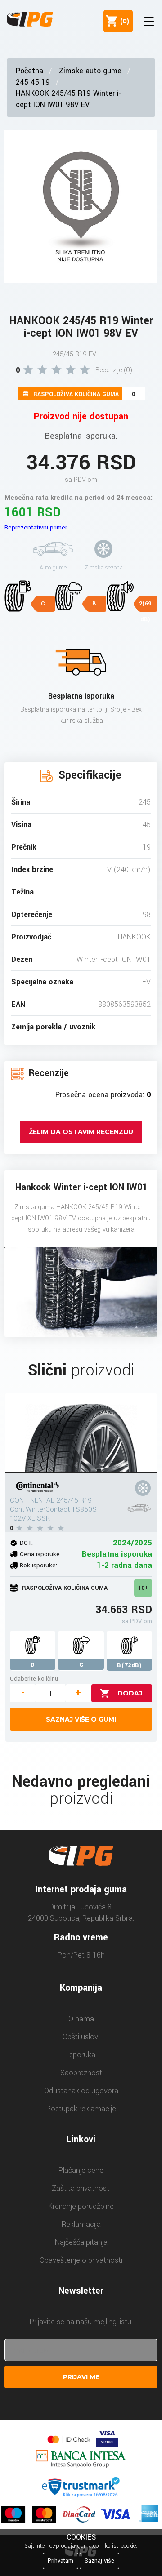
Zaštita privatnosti (81, 2188)
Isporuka (81, 2055)
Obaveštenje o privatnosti (81, 2260)
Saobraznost (81, 2073)
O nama (81, 2019)
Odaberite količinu (34, 1679)
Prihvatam (61, 2561)
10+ (143, 1588)
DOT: (26, 1543)
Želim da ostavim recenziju (81, 1132)
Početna (29, 71)
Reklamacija (81, 2224)
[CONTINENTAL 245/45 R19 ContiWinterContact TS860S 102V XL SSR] (81, 1433)
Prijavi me (81, 2377)
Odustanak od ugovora (81, 2091)
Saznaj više (99, 2561)
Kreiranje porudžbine (81, 2206)
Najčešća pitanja (81, 2242)
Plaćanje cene (81, 2170)
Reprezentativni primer (36, 527)
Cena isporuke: (40, 1554)
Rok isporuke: (38, 1565)
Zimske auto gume (90, 71)
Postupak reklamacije (81, 2109)
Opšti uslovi (81, 2037)
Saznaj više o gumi (81, 1719)
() (123, 21)
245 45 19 (33, 82)
